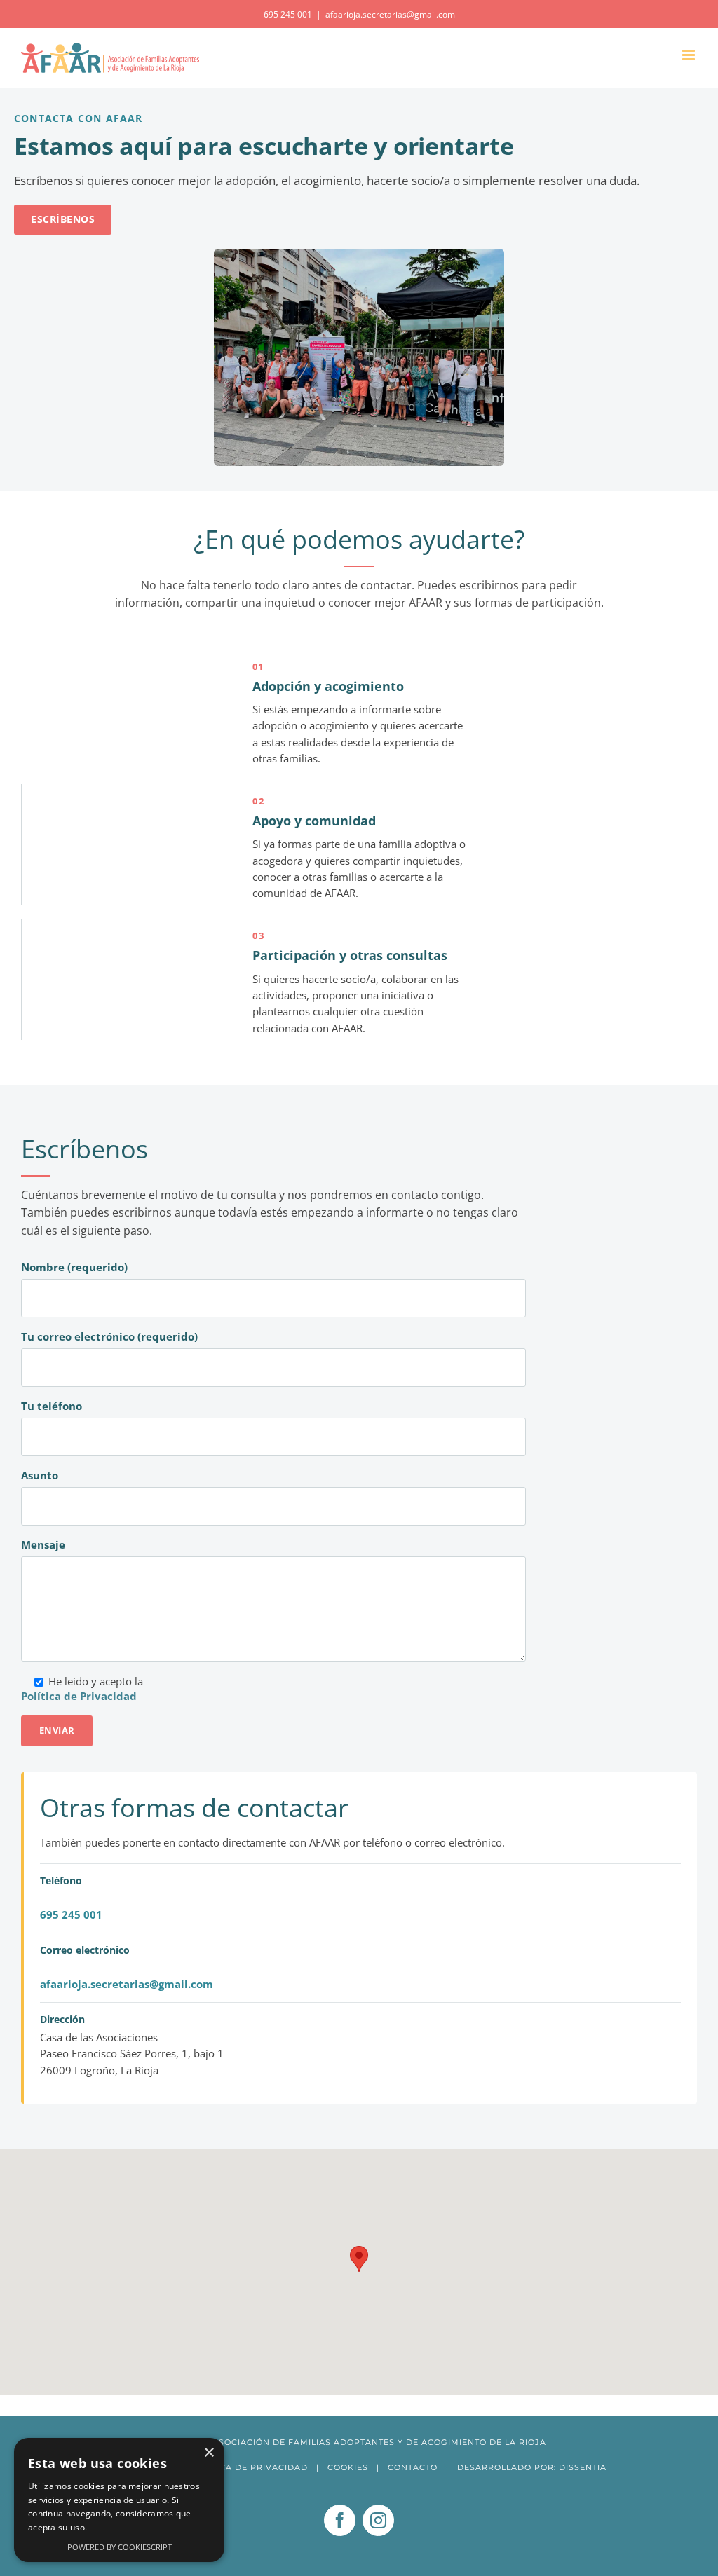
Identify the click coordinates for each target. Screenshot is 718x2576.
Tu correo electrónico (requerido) (109, 1336)
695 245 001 (71, 1914)
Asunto (40, 1475)
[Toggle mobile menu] (690, 55)
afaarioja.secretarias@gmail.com (390, 14)
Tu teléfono (52, 1406)
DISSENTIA (583, 2467)
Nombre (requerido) (74, 1267)
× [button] (209, 2453)
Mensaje (43, 1544)
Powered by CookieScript (120, 2547)
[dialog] (119, 2500)
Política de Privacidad (79, 1696)
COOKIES (348, 2467)
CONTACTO (413, 2467)
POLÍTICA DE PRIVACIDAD (249, 2467)
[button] (359, 2259)
